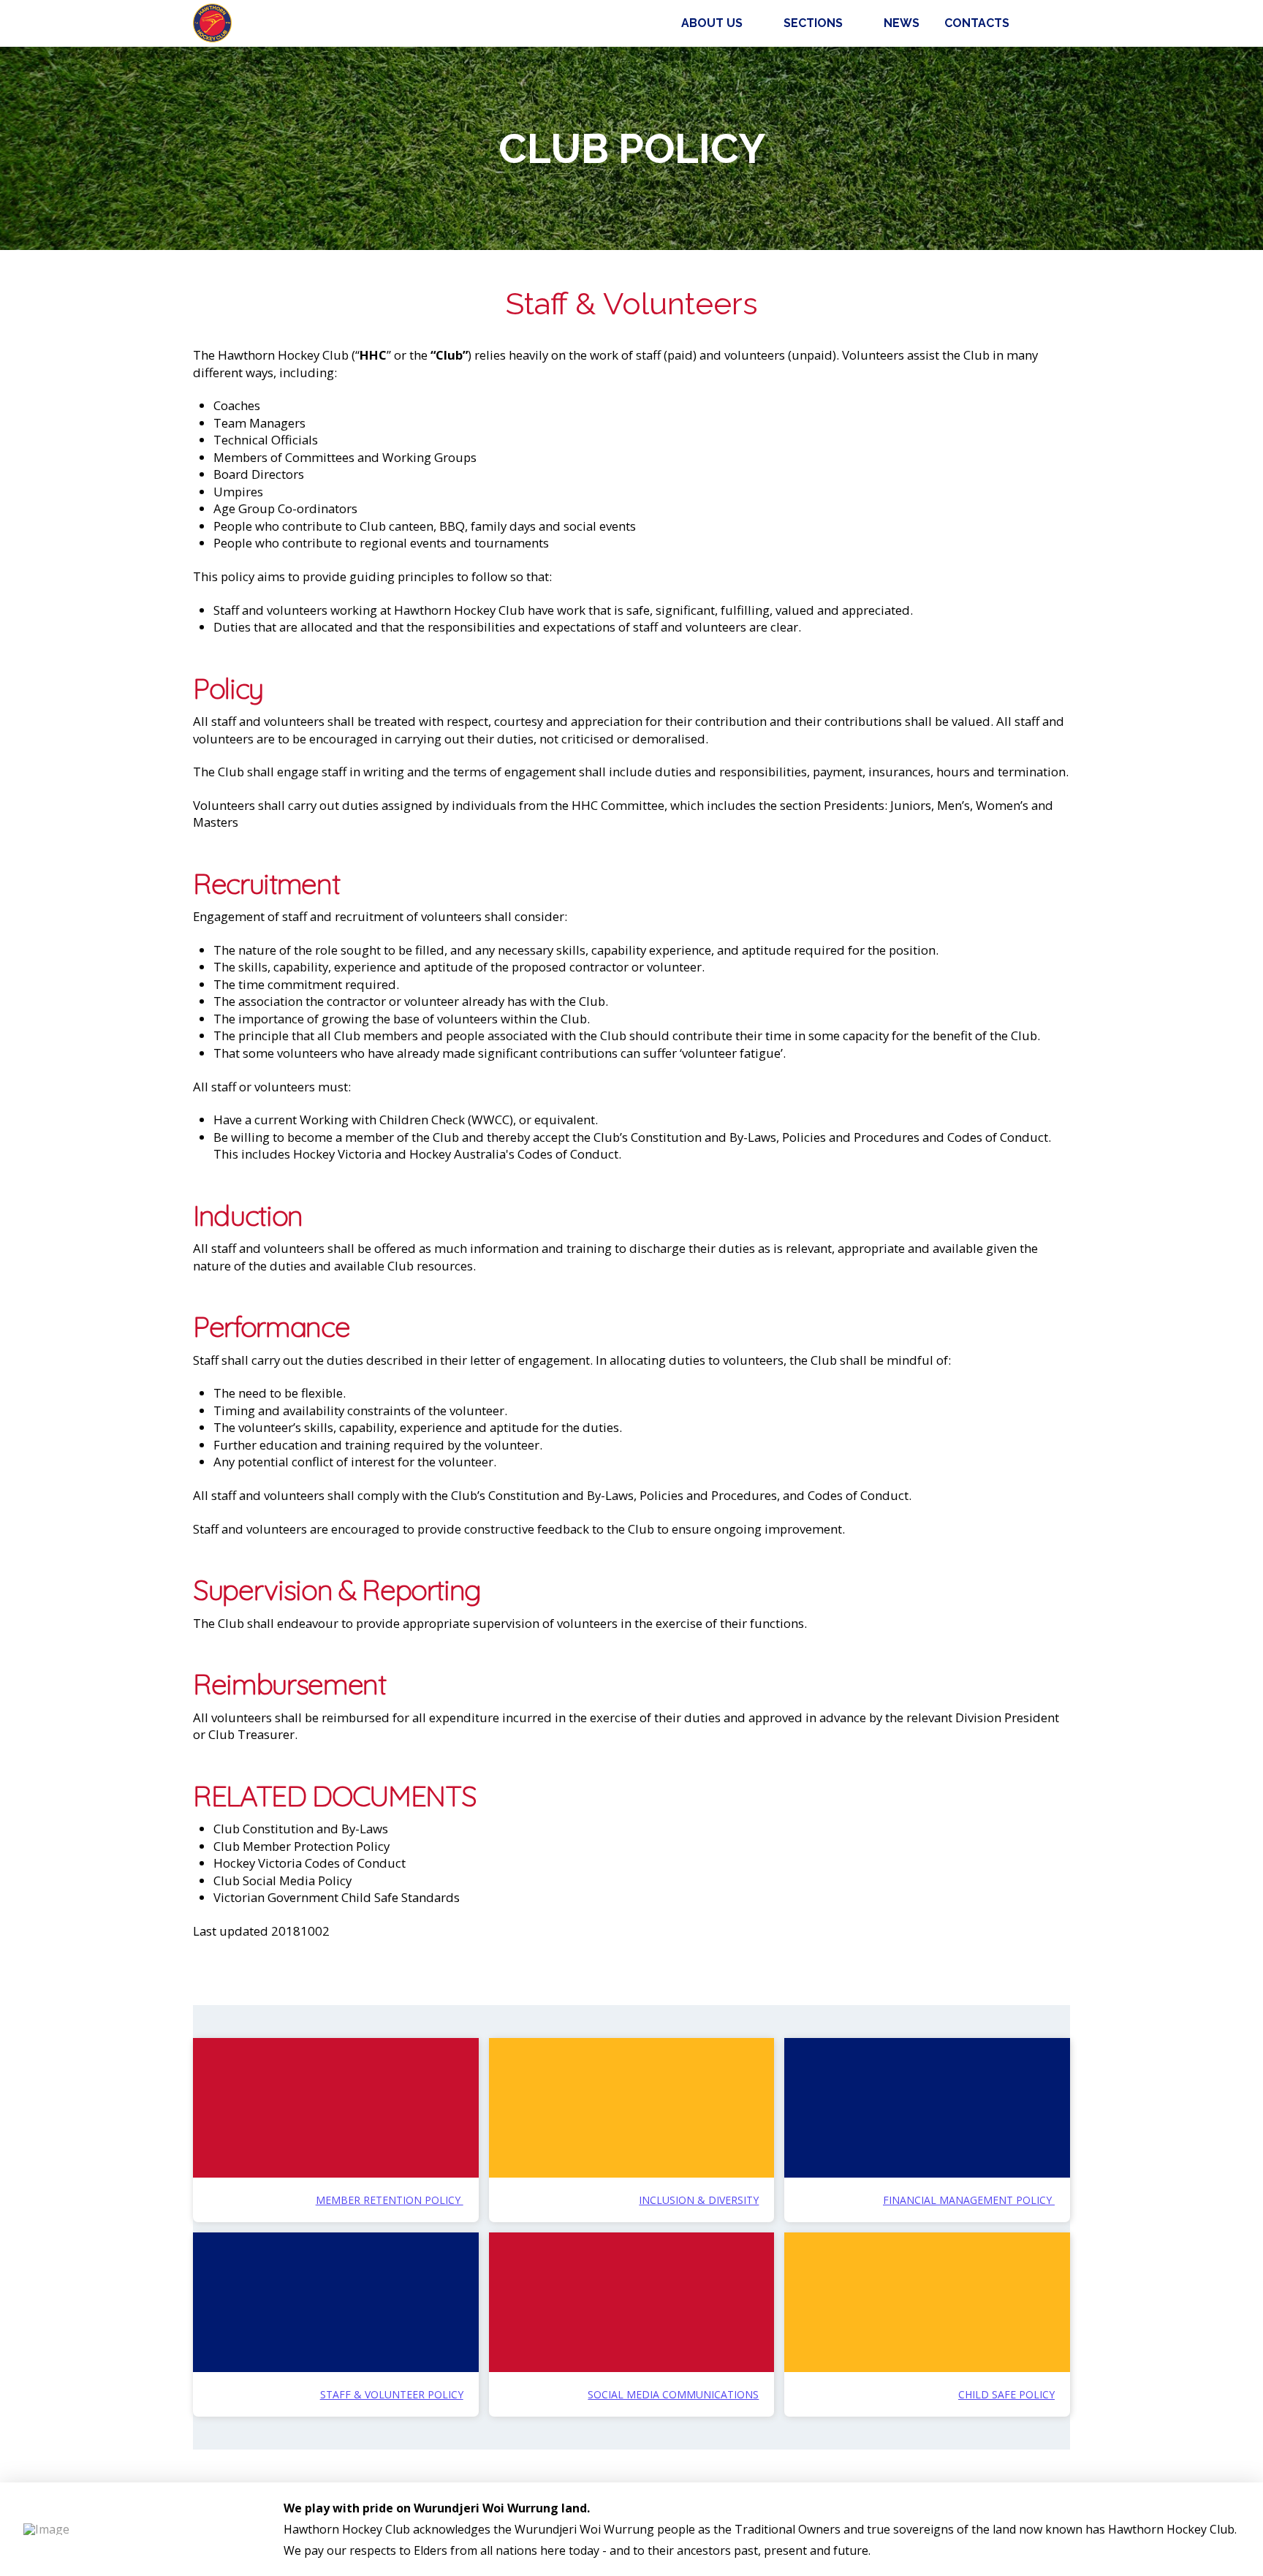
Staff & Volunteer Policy (392, 2394)
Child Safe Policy (1006, 2394)
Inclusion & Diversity (699, 2200)
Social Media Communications (673, 2394)
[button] (1054, 23)
